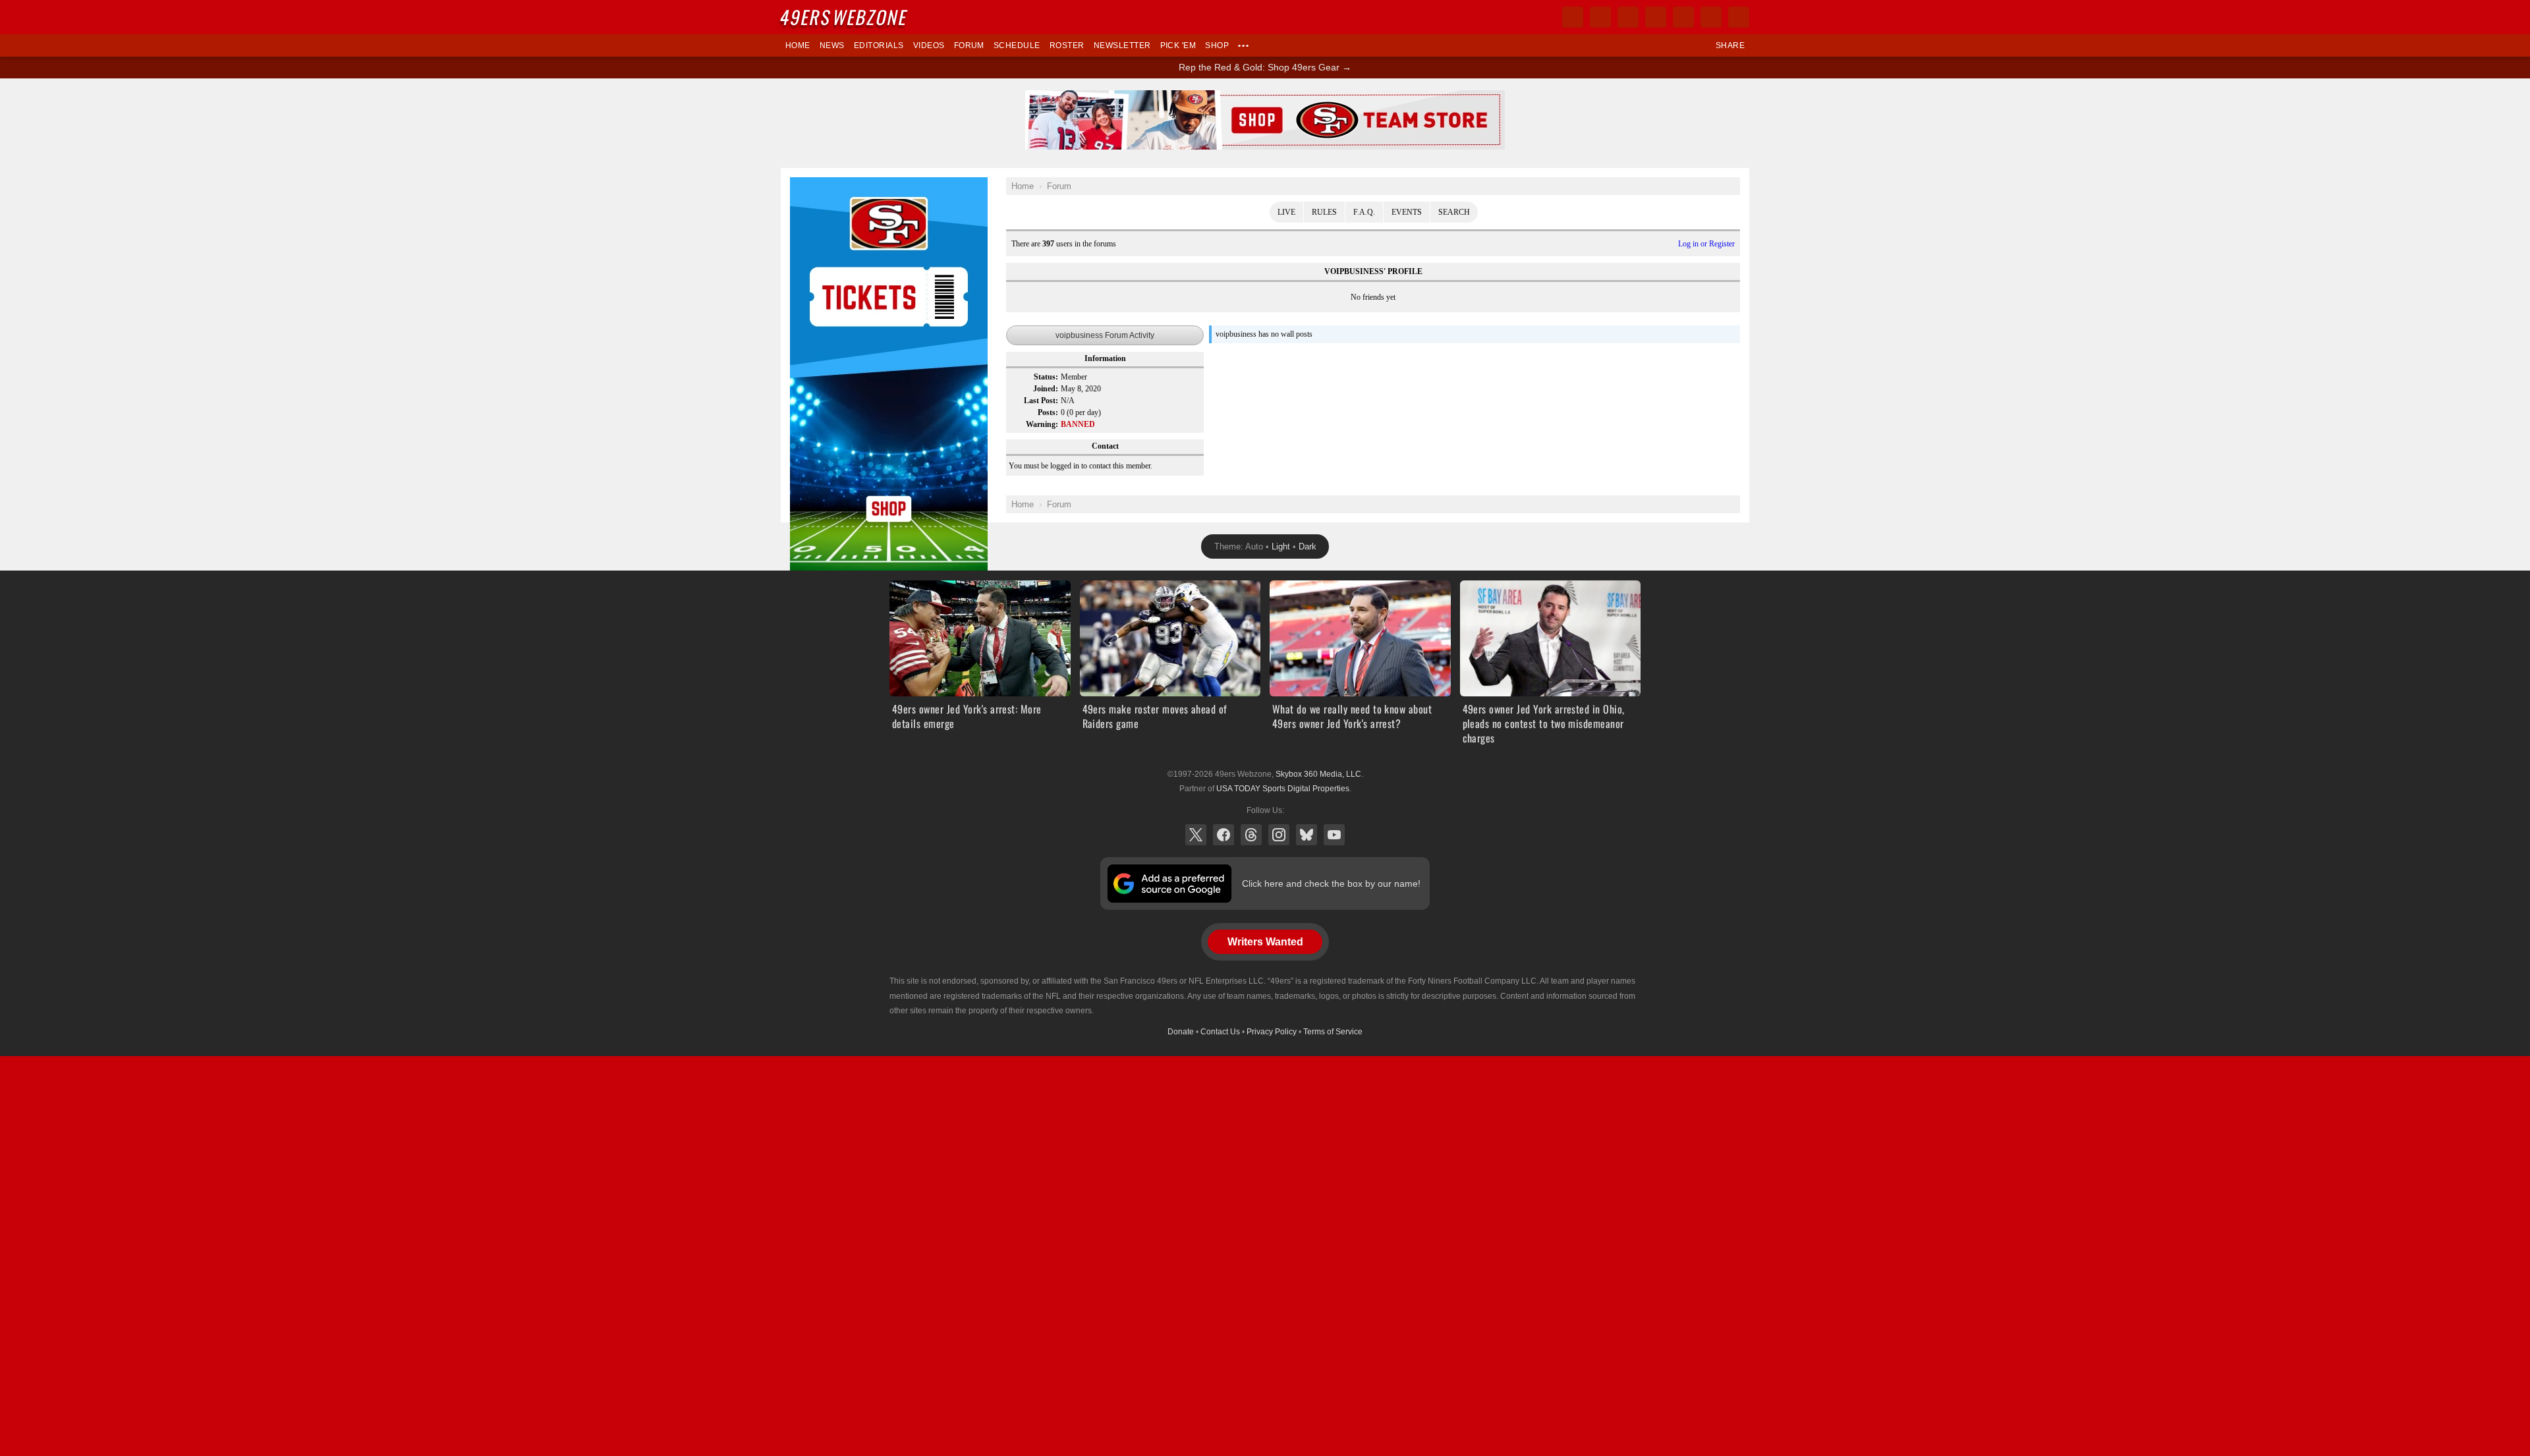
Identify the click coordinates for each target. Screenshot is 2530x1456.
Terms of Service (1333, 1032)
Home (798, 45)
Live (1286, 212)
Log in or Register (1706, 244)
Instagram (1279, 835)
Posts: (1048, 412)
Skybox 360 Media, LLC (1318, 774)
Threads (1251, 835)
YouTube (1334, 835)
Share (1730, 45)
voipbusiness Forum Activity (1105, 335)
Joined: (1046, 389)
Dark (1307, 546)
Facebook (1223, 835)
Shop (1217, 45)
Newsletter (1122, 45)
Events (1407, 212)
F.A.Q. (1364, 212)
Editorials (879, 45)
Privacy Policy (1272, 1032)
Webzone (845, 17)
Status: (1046, 377)
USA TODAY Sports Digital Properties (1283, 789)
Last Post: (1041, 401)
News (832, 45)
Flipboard (1683, 17)
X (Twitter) (1196, 835)
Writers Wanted (1265, 942)
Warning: (1042, 424)
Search (1454, 212)
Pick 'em (1178, 45)
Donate (1181, 1032)
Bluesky (1307, 835)
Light (1281, 546)
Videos (929, 45)
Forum (969, 45)
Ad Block (808, 184)
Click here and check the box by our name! (1331, 883)
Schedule (1017, 45)
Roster (1067, 45)
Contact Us (1220, 1032)
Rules (1324, 212)
